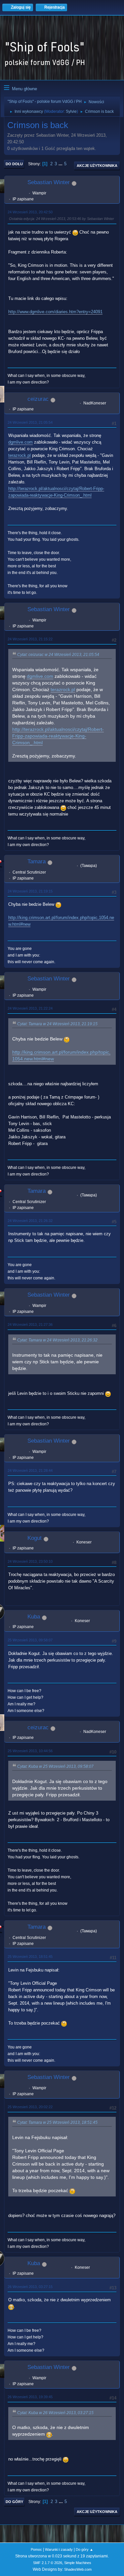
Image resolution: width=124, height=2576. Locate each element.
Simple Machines (78, 2563)
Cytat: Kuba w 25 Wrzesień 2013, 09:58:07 (55, 1766)
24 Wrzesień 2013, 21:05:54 (30, 422)
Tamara (37, 861)
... (61, 164)
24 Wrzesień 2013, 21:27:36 (30, 1324)
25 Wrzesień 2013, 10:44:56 (30, 1751)
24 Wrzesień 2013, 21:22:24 (30, 1008)
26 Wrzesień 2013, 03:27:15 (30, 2287)
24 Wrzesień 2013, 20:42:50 (30, 212)
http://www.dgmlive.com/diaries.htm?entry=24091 (55, 312)
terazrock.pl (20, 455)
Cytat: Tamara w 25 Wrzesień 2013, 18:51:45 (57, 2122)
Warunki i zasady (59, 2549)
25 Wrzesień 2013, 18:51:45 (30, 1957)
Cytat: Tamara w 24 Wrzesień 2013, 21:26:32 (57, 1340)
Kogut (35, 1538)
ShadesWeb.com (78, 2569)
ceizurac (38, 399)
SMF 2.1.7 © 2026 (48, 2563)
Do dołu (14, 164)
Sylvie (71, 111)
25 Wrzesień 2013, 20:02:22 (30, 2107)
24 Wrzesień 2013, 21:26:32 (30, 1221)
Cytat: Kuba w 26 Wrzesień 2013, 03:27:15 (55, 2413)
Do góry (14, 2502)
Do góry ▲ (84, 2549)
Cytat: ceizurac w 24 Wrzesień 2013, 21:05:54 (58, 655)
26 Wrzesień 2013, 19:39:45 (30, 2397)
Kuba (34, 1617)
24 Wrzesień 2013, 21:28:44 (30, 1470)
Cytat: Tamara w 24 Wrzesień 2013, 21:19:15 (57, 1024)
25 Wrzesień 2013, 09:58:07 (30, 1640)
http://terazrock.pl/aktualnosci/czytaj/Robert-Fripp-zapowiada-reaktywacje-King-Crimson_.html (58, 736)
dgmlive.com (21, 442)
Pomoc (36, 2549)
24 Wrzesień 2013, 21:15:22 (30, 639)
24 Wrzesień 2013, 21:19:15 (30, 891)
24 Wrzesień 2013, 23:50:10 (30, 1561)
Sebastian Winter (49, 182)
